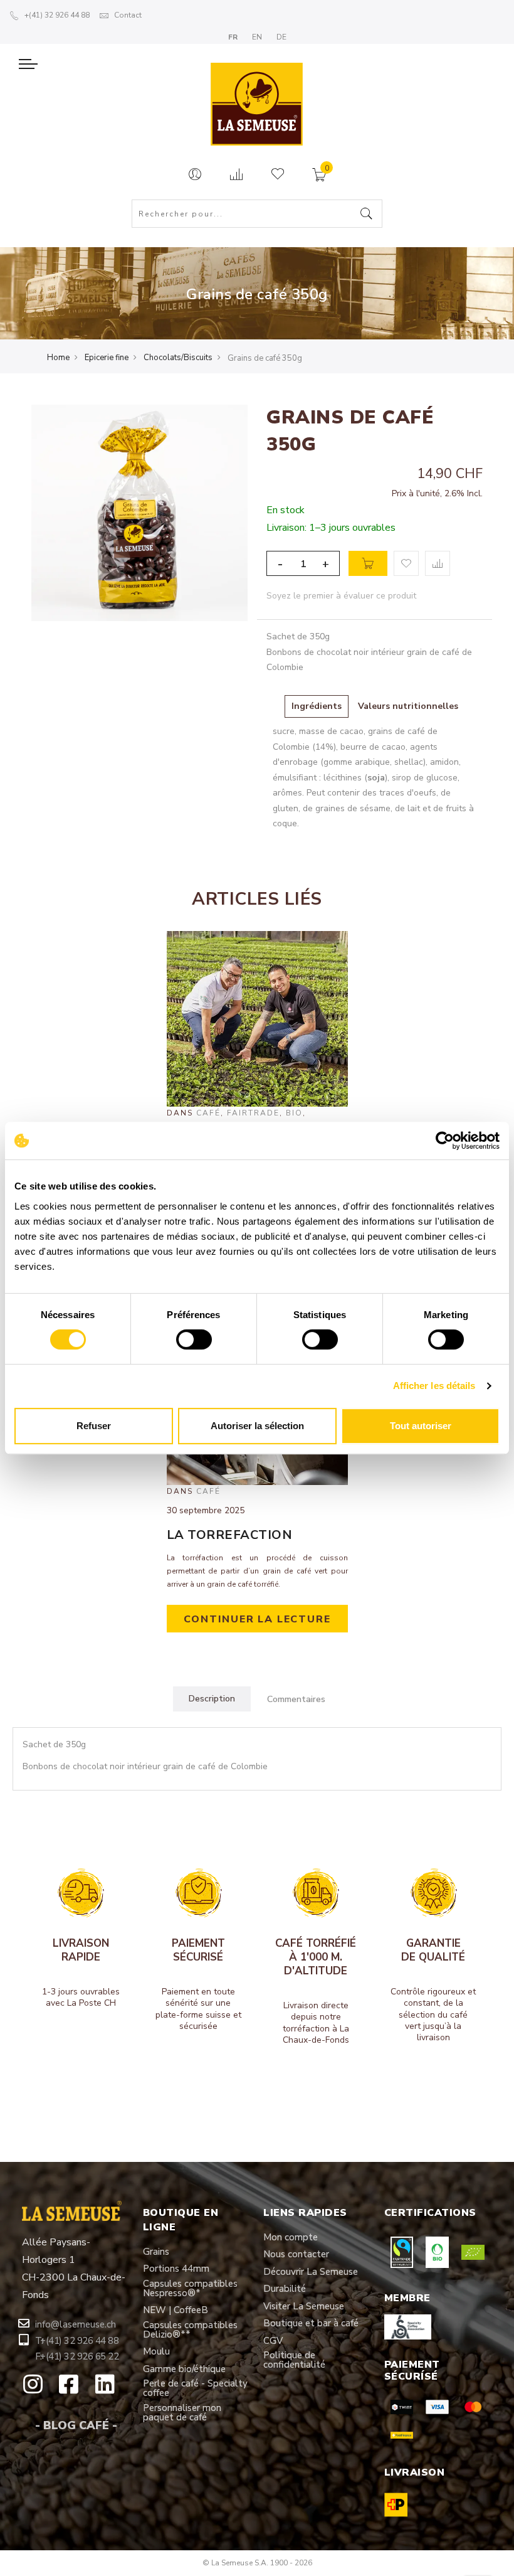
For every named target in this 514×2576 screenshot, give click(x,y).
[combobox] (257, 214)
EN (258, 37)
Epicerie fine (107, 358)
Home (58, 358)
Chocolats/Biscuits (178, 358)
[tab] (212, 1699)
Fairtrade (253, 1113)
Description (212, 1699)
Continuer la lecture (257, 1619)
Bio (294, 1113)
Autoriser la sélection (257, 1426)
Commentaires (296, 1699)
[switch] (194, 1339)
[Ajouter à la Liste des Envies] (406, 563)
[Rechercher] (367, 215)
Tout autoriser (421, 1426)
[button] (76, 2325)
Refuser (94, 1426)
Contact (128, 15)
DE (281, 37)
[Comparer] (236, 175)
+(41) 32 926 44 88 (57, 15)
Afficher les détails (434, 1386)
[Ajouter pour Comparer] (438, 563)
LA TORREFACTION (230, 1535)
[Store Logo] (257, 96)
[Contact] (195, 175)
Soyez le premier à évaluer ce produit (341, 596)
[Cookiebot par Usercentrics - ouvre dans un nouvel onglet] (445, 1141)
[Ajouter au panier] (368, 563)
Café (208, 1113)
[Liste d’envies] (278, 175)
